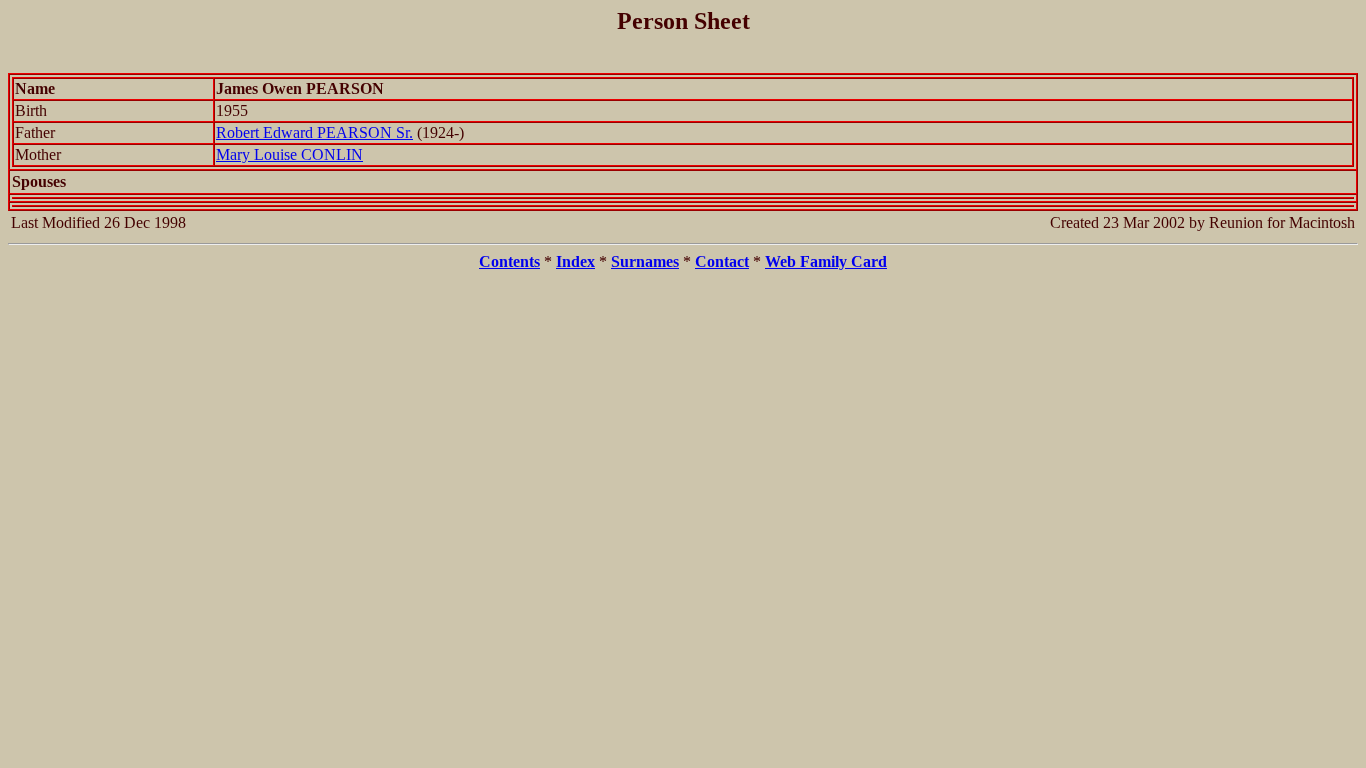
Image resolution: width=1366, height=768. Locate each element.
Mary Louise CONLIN (289, 154)
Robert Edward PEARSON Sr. (314, 132)
